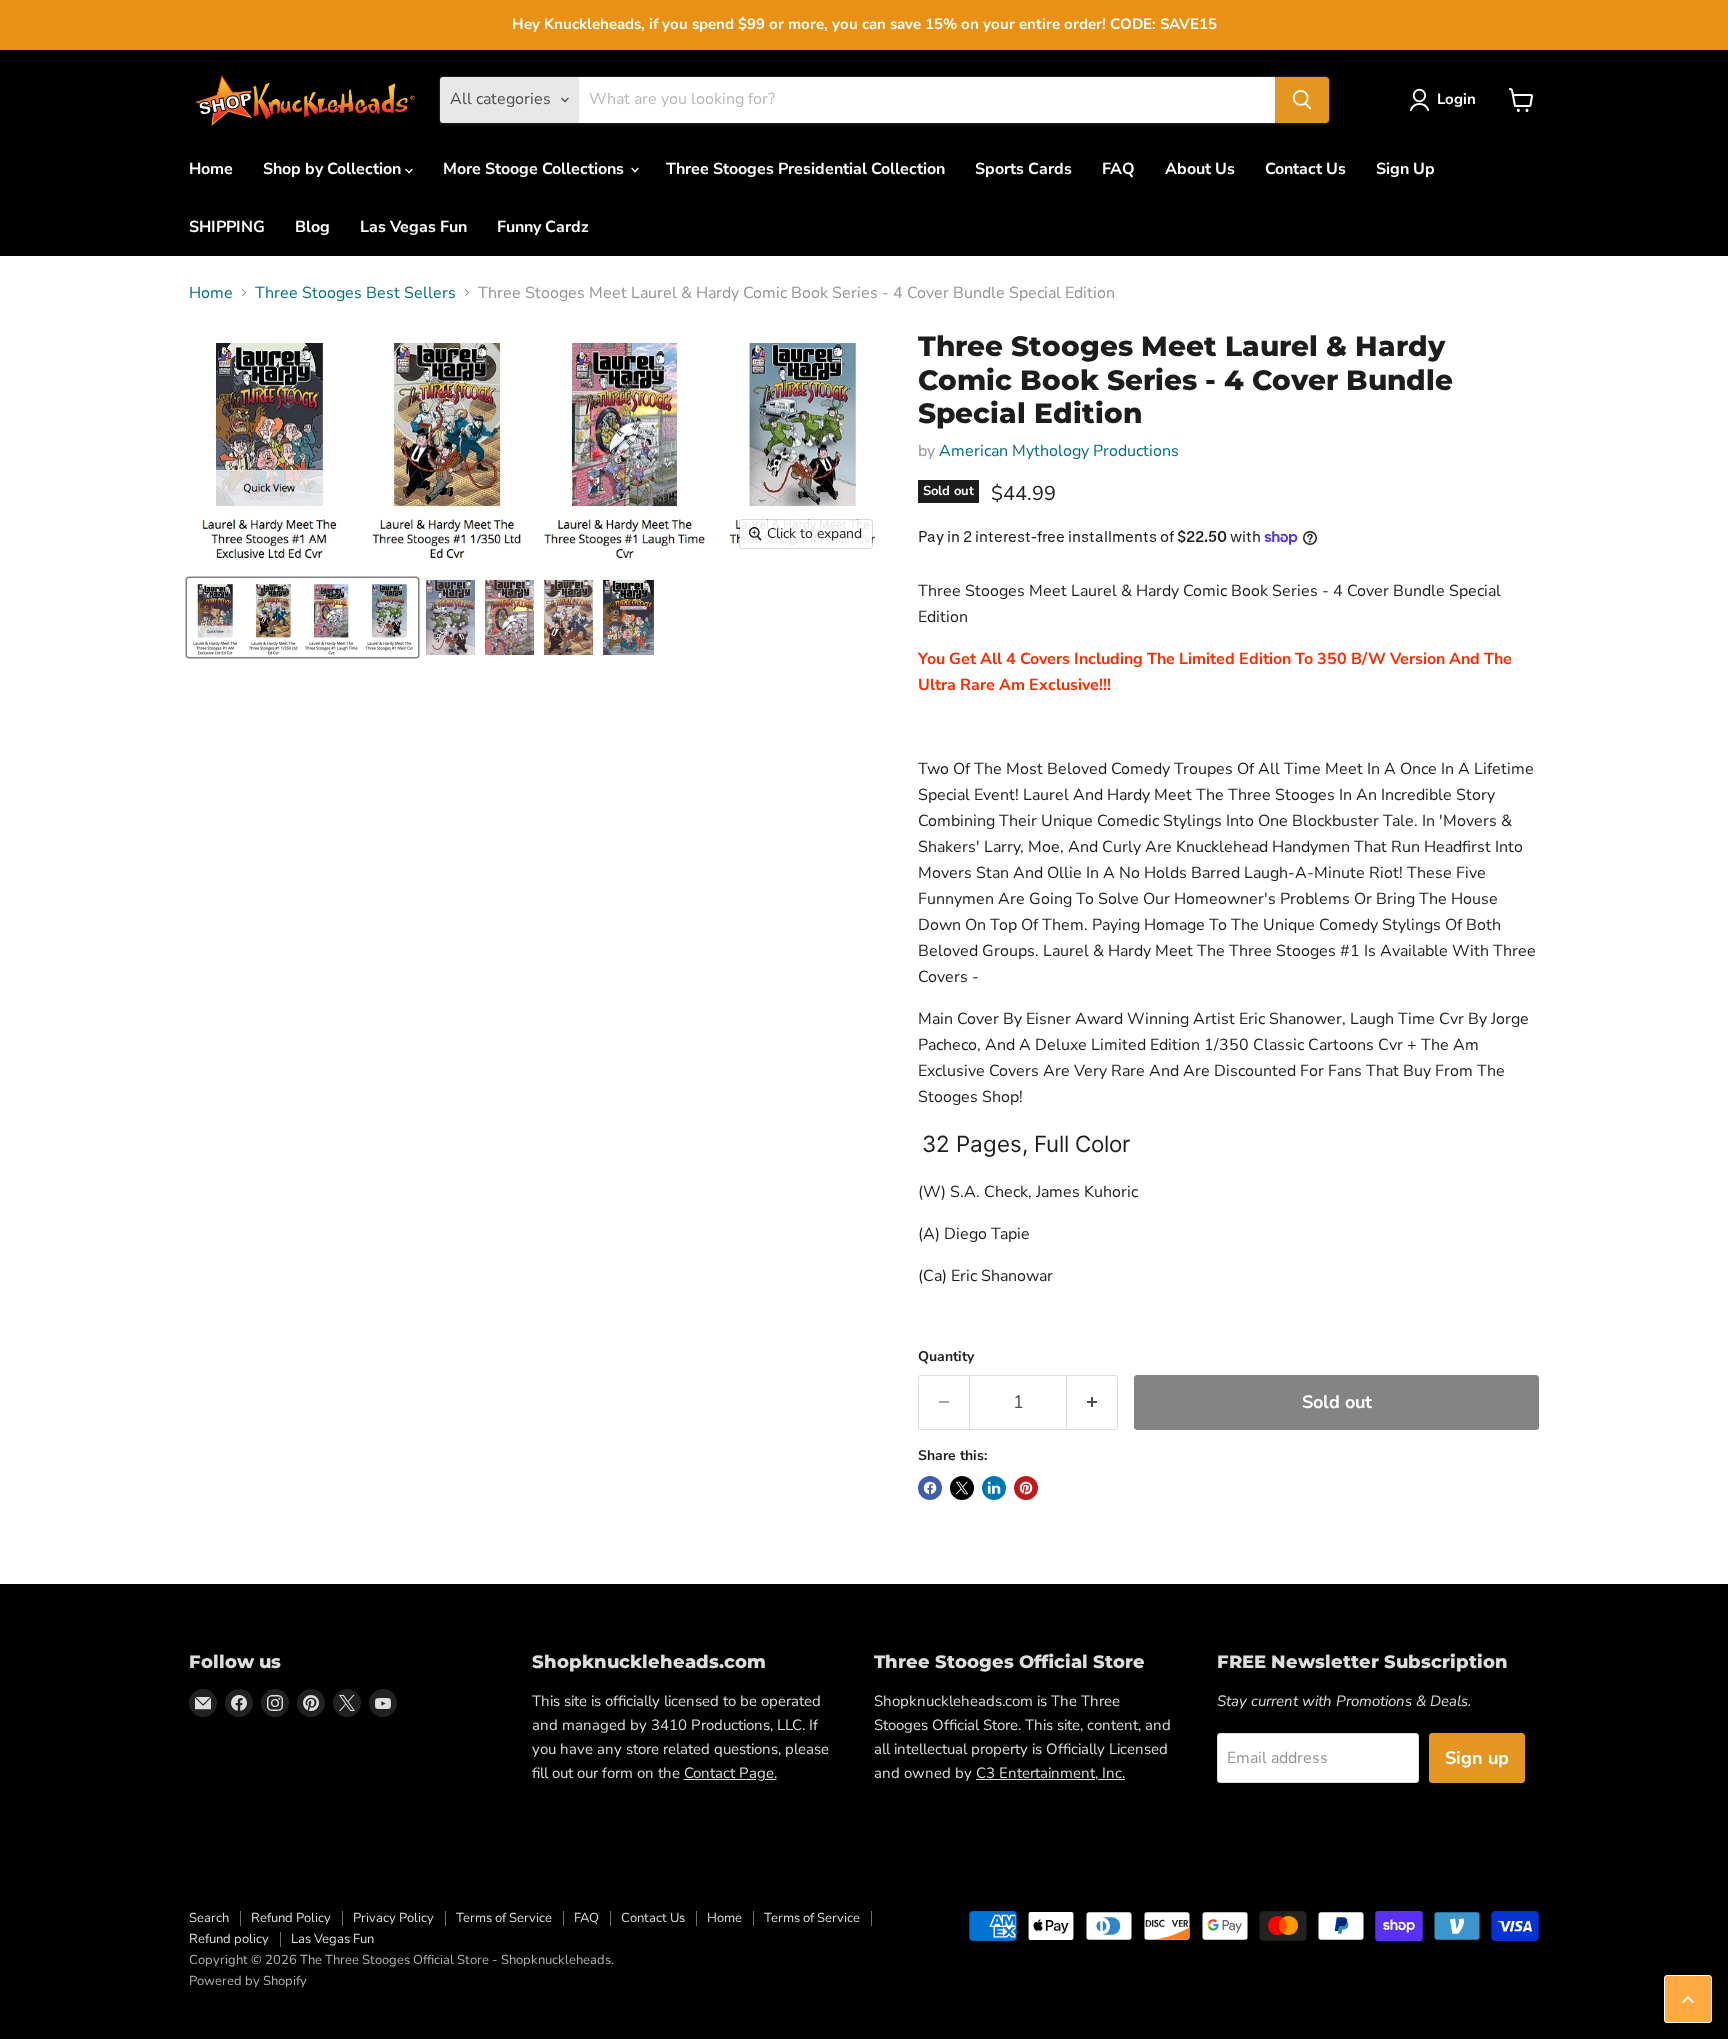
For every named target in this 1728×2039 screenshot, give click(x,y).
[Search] (1302, 100)
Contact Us (1305, 169)
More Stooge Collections (535, 169)
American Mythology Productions (1059, 451)
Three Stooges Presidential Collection (805, 169)
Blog (312, 227)
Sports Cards (1023, 169)
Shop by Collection (334, 169)
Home (211, 169)
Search (209, 1918)
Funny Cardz (543, 227)
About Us (1200, 169)
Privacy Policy (393, 1918)
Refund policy (229, 1939)
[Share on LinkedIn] (994, 1488)
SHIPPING (227, 227)
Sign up (1477, 1758)
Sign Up (1405, 169)
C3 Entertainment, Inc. (1050, 1773)
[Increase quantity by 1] (1092, 1402)
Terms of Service (504, 1918)
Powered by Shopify (248, 1981)
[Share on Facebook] (930, 1488)
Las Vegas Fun (413, 227)
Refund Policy (291, 1918)
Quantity (946, 1357)
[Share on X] (962, 1488)
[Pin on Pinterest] (1026, 1488)
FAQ (1118, 169)
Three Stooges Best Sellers (355, 293)
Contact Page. (730, 1773)
